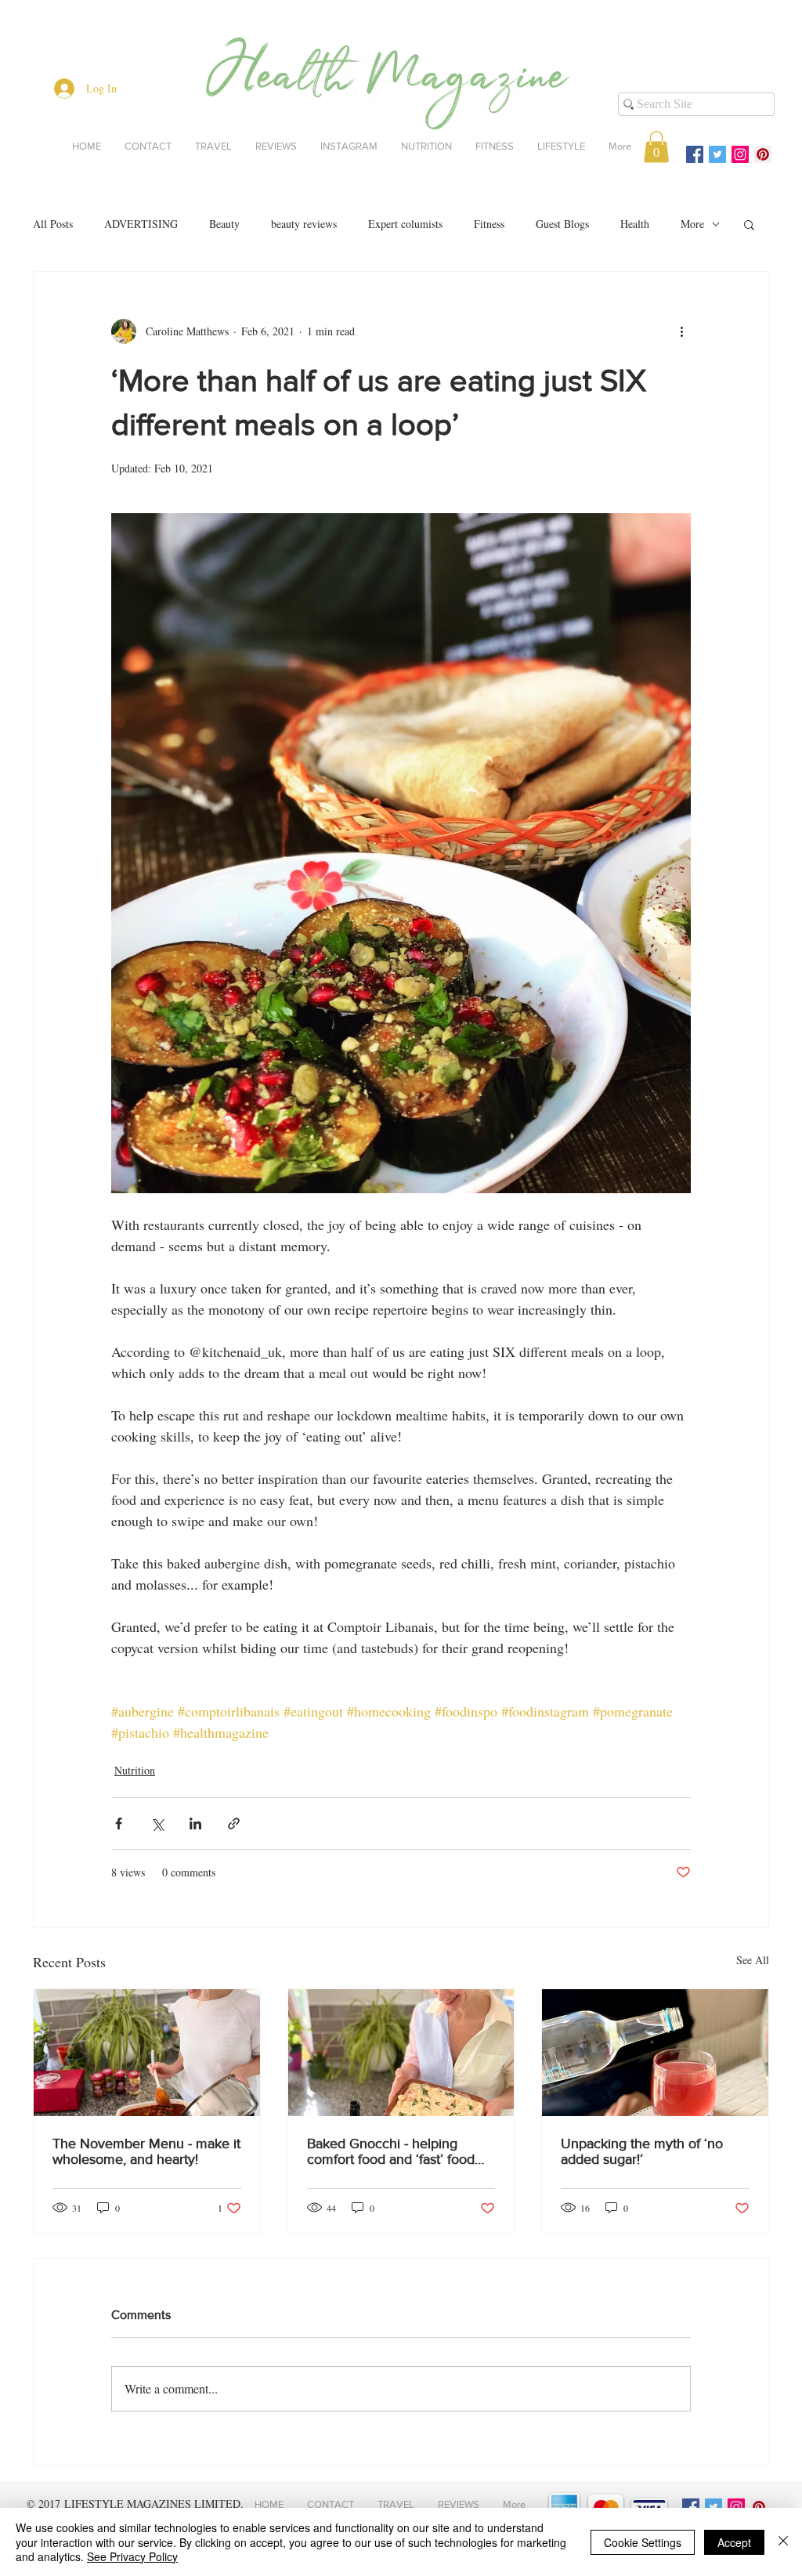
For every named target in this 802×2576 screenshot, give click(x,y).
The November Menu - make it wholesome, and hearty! (146, 2151)
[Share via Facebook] (119, 1823)
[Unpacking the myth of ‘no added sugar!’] (655, 2053)
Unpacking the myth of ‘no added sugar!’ (642, 2151)
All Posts (53, 224)
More (692, 224)
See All (753, 1960)
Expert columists (405, 224)
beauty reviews (304, 224)
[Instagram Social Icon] (740, 154)
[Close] (783, 2542)
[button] (656, 147)
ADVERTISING (141, 224)
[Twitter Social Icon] (717, 154)
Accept (734, 2542)
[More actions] (681, 331)
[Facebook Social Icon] (695, 154)
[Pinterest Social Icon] (763, 154)
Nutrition (135, 1770)
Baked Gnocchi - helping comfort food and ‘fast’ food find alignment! (391, 2151)
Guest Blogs (562, 224)
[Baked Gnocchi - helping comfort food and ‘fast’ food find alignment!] (401, 2053)
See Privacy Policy (132, 2556)
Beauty (224, 224)
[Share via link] (234, 1823)
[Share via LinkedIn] (195, 1823)
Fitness (489, 224)
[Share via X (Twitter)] (157, 1823)
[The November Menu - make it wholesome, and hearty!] (147, 2053)
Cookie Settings (643, 2542)
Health (635, 224)
